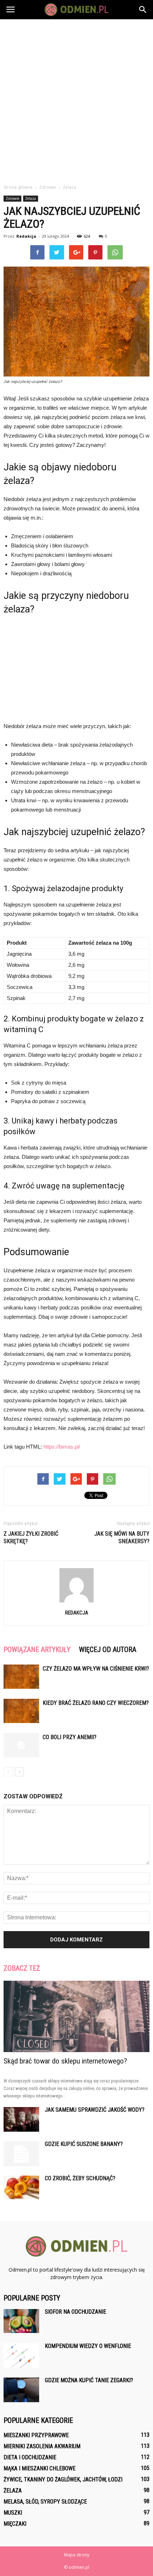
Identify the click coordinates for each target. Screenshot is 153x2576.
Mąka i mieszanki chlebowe (39, 2468)
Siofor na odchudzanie (75, 2312)
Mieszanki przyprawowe (36, 2435)
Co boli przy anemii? (70, 1737)
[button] (143, 10)
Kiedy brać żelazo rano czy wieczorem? (96, 1703)
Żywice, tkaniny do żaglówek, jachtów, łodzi (63, 2479)
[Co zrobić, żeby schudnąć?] (21, 2188)
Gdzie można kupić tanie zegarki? (89, 2380)
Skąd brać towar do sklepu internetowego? (65, 2061)
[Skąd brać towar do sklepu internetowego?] (76, 2017)
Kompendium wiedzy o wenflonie (88, 2346)
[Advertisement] (76, 100)
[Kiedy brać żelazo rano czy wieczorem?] (21, 1711)
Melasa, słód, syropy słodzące (45, 2502)
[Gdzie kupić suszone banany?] (21, 2154)
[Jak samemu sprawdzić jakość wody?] (21, 2119)
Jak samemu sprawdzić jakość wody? (95, 2110)
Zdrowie (12, 198)
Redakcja (26, 236)
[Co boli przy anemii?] (21, 1745)
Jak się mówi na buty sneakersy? (122, 1537)
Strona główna (18, 187)
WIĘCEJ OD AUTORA (108, 1650)
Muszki (13, 2513)
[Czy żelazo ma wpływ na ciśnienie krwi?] (21, 1677)
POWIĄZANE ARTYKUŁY (37, 1650)
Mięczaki (15, 2524)
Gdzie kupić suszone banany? (84, 2144)
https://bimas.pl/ (62, 1447)
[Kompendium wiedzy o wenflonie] (21, 2356)
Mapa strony (77, 2555)
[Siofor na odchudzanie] (21, 2321)
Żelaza (31, 198)
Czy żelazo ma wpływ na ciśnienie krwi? (96, 1669)
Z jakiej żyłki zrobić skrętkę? (31, 1537)
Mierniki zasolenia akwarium (42, 2446)
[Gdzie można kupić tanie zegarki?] (21, 2390)
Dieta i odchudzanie (30, 2457)
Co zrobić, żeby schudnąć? (80, 2178)
